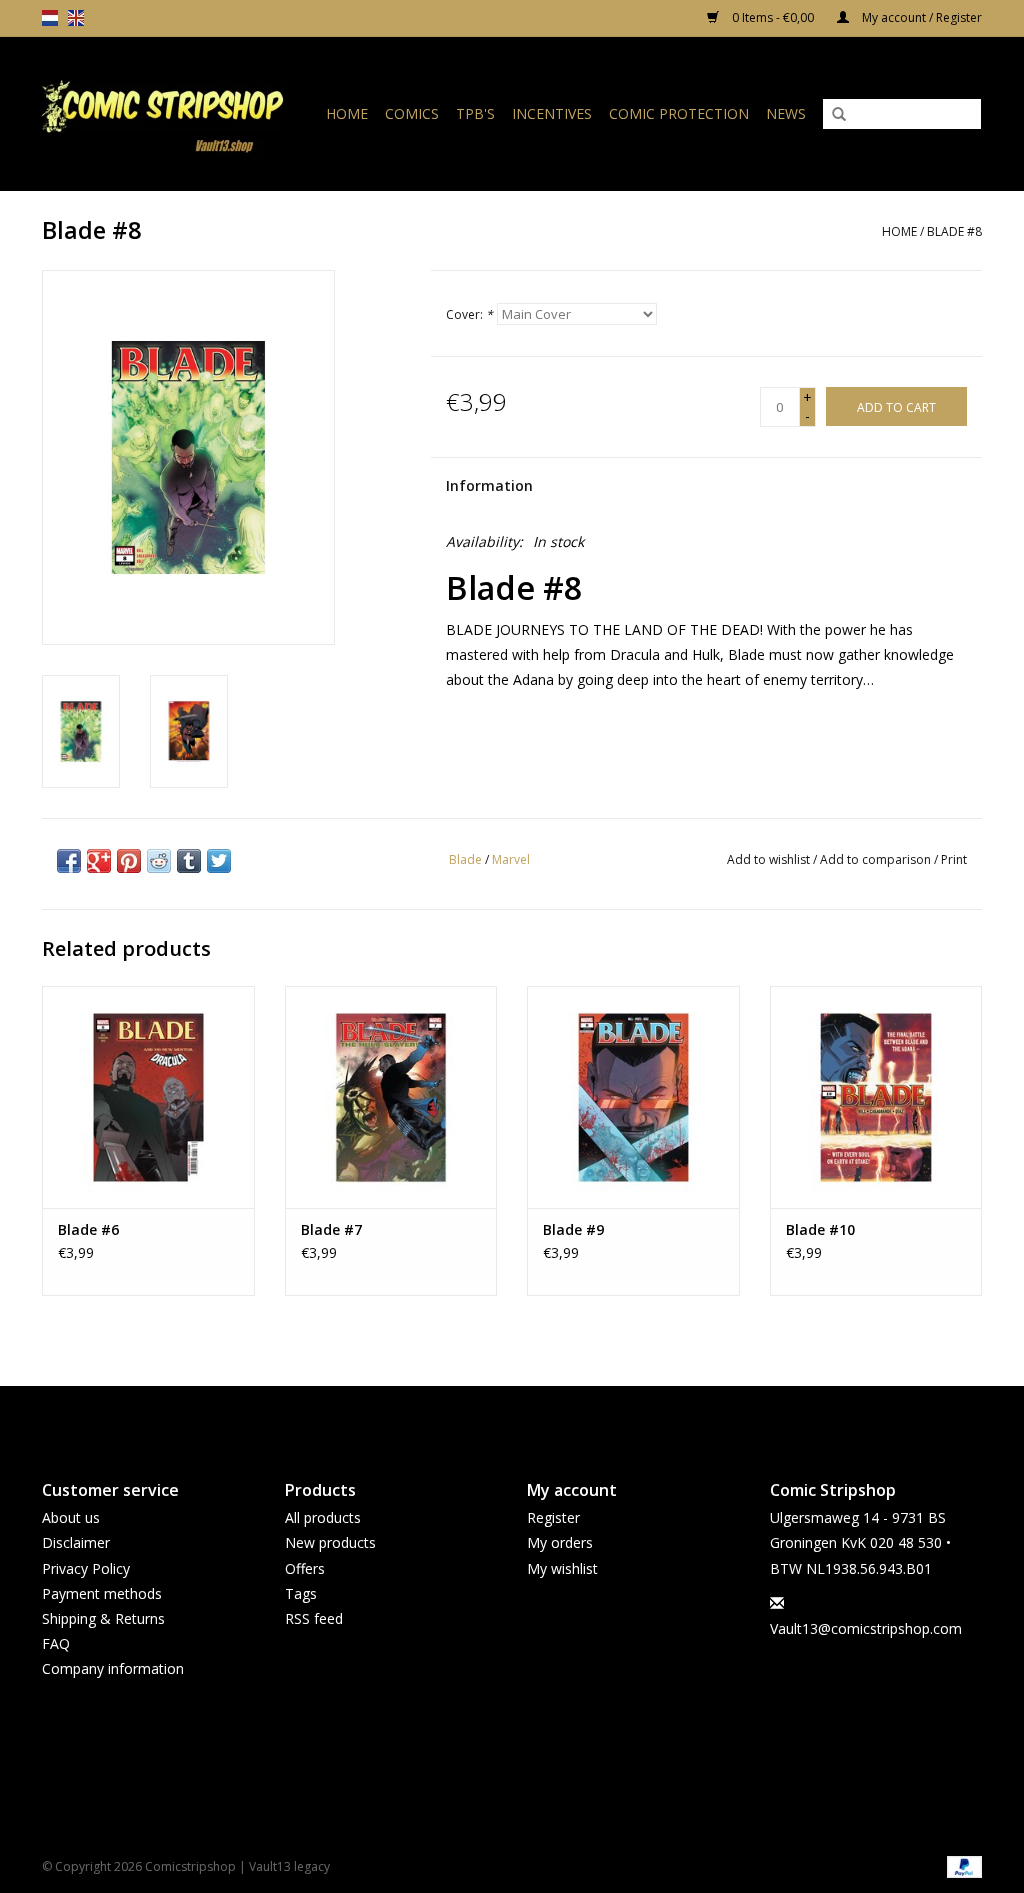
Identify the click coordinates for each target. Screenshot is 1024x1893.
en (76, 18)
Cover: (469, 314)
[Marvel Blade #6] (148, 1097)
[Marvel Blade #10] (876, 1097)
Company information (113, 1668)
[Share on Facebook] (69, 861)
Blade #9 (573, 1229)
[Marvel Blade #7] (391, 1097)
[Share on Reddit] (159, 861)
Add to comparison (877, 859)
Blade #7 (331, 1229)
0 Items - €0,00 (773, 17)
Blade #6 (88, 1229)
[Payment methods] (961, 1865)
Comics (412, 113)
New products (330, 1542)
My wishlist (562, 1568)
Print (954, 859)
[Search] (839, 115)
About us (71, 1517)
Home (347, 113)
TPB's (475, 113)
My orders (560, 1542)
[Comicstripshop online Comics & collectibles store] (169, 113)
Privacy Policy (86, 1568)
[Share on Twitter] (219, 861)
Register (553, 1517)
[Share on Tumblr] (189, 861)
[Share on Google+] (99, 861)
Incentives (552, 113)
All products (323, 1517)
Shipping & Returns (103, 1618)
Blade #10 (820, 1229)
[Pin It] (129, 861)
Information (489, 485)
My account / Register (920, 17)
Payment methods (102, 1593)
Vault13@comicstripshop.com (866, 1628)
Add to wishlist (768, 859)
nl (50, 18)
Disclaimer (76, 1542)
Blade (465, 859)
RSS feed (314, 1618)
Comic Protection (679, 113)
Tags (301, 1593)
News (786, 113)
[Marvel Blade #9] (633, 1097)
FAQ (56, 1643)
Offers (305, 1568)
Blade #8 (954, 231)
